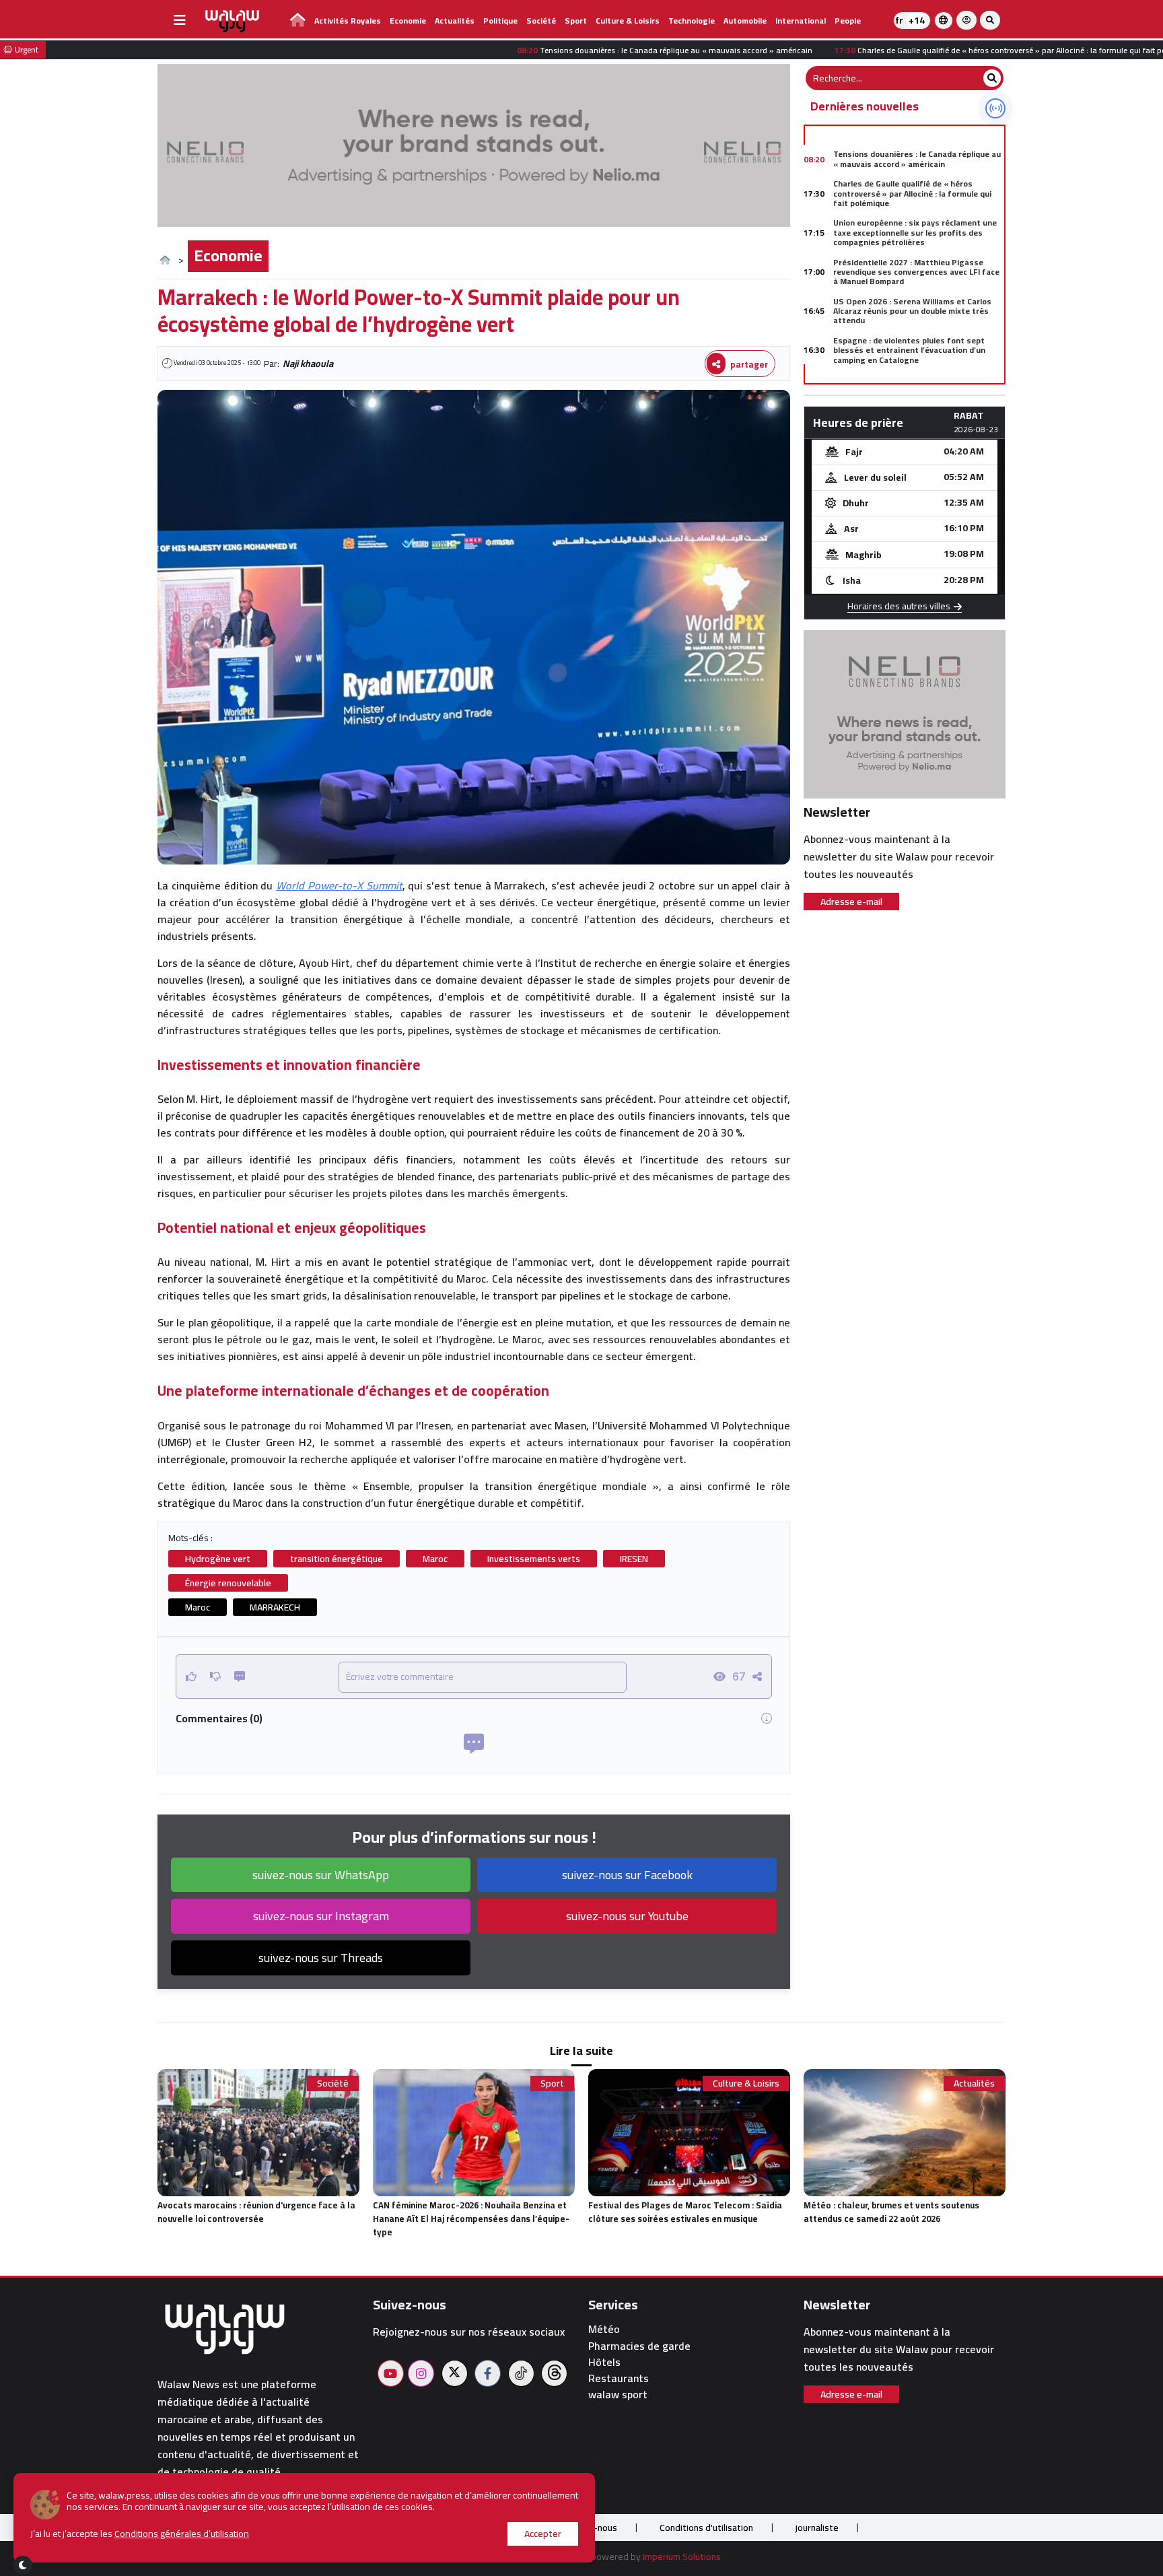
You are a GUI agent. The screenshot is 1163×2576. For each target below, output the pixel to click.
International (801, 21)
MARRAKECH (275, 1607)
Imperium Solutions (682, 2556)
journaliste (817, 2528)
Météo (604, 2329)
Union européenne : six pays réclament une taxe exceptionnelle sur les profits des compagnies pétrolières (915, 232)
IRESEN (634, 1559)
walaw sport (618, 2395)
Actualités (455, 21)
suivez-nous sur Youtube (627, 1916)
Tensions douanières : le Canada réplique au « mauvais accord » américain (917, 159)
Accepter (543, 2534)
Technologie (692, 21)
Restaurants (619, 2378)
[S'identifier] (966, 20)
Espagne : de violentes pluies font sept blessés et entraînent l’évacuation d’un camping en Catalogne (909, 350)
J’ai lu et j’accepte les (140, 2534)
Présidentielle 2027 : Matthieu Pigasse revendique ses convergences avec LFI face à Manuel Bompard (916, 272)
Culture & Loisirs (628, 21)
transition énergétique (337, 1559)
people (848, 21)
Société (541, 21)
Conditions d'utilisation (706, 2528)
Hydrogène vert (218, 1559)
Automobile (745, 21)
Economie (408, 21)
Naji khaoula (308, 364)
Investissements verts (534, 1559)
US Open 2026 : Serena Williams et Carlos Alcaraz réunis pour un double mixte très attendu (912, 311)
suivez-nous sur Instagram (321, 1916)
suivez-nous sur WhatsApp (321, 1875)
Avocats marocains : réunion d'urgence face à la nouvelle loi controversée (256, 2212)
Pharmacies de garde (639, 2346)
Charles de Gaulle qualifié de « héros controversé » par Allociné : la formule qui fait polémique (912, 193)
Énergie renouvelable (228, 1583)
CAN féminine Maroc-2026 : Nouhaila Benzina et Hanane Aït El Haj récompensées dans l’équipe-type (471, 2218)
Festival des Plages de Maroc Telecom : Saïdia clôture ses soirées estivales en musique (685, 2212)
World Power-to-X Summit (339, 885)
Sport (576, 21)
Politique (500, 21)
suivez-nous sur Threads (321, 1958)
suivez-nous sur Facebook (627, 1875)
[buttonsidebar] (180, 20)
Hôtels (604, 2362)
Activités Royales (348, 21)
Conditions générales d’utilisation (182, 2534)
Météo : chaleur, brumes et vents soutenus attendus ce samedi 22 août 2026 (891, 2212)
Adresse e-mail (851, 902)
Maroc (435, 1559)
